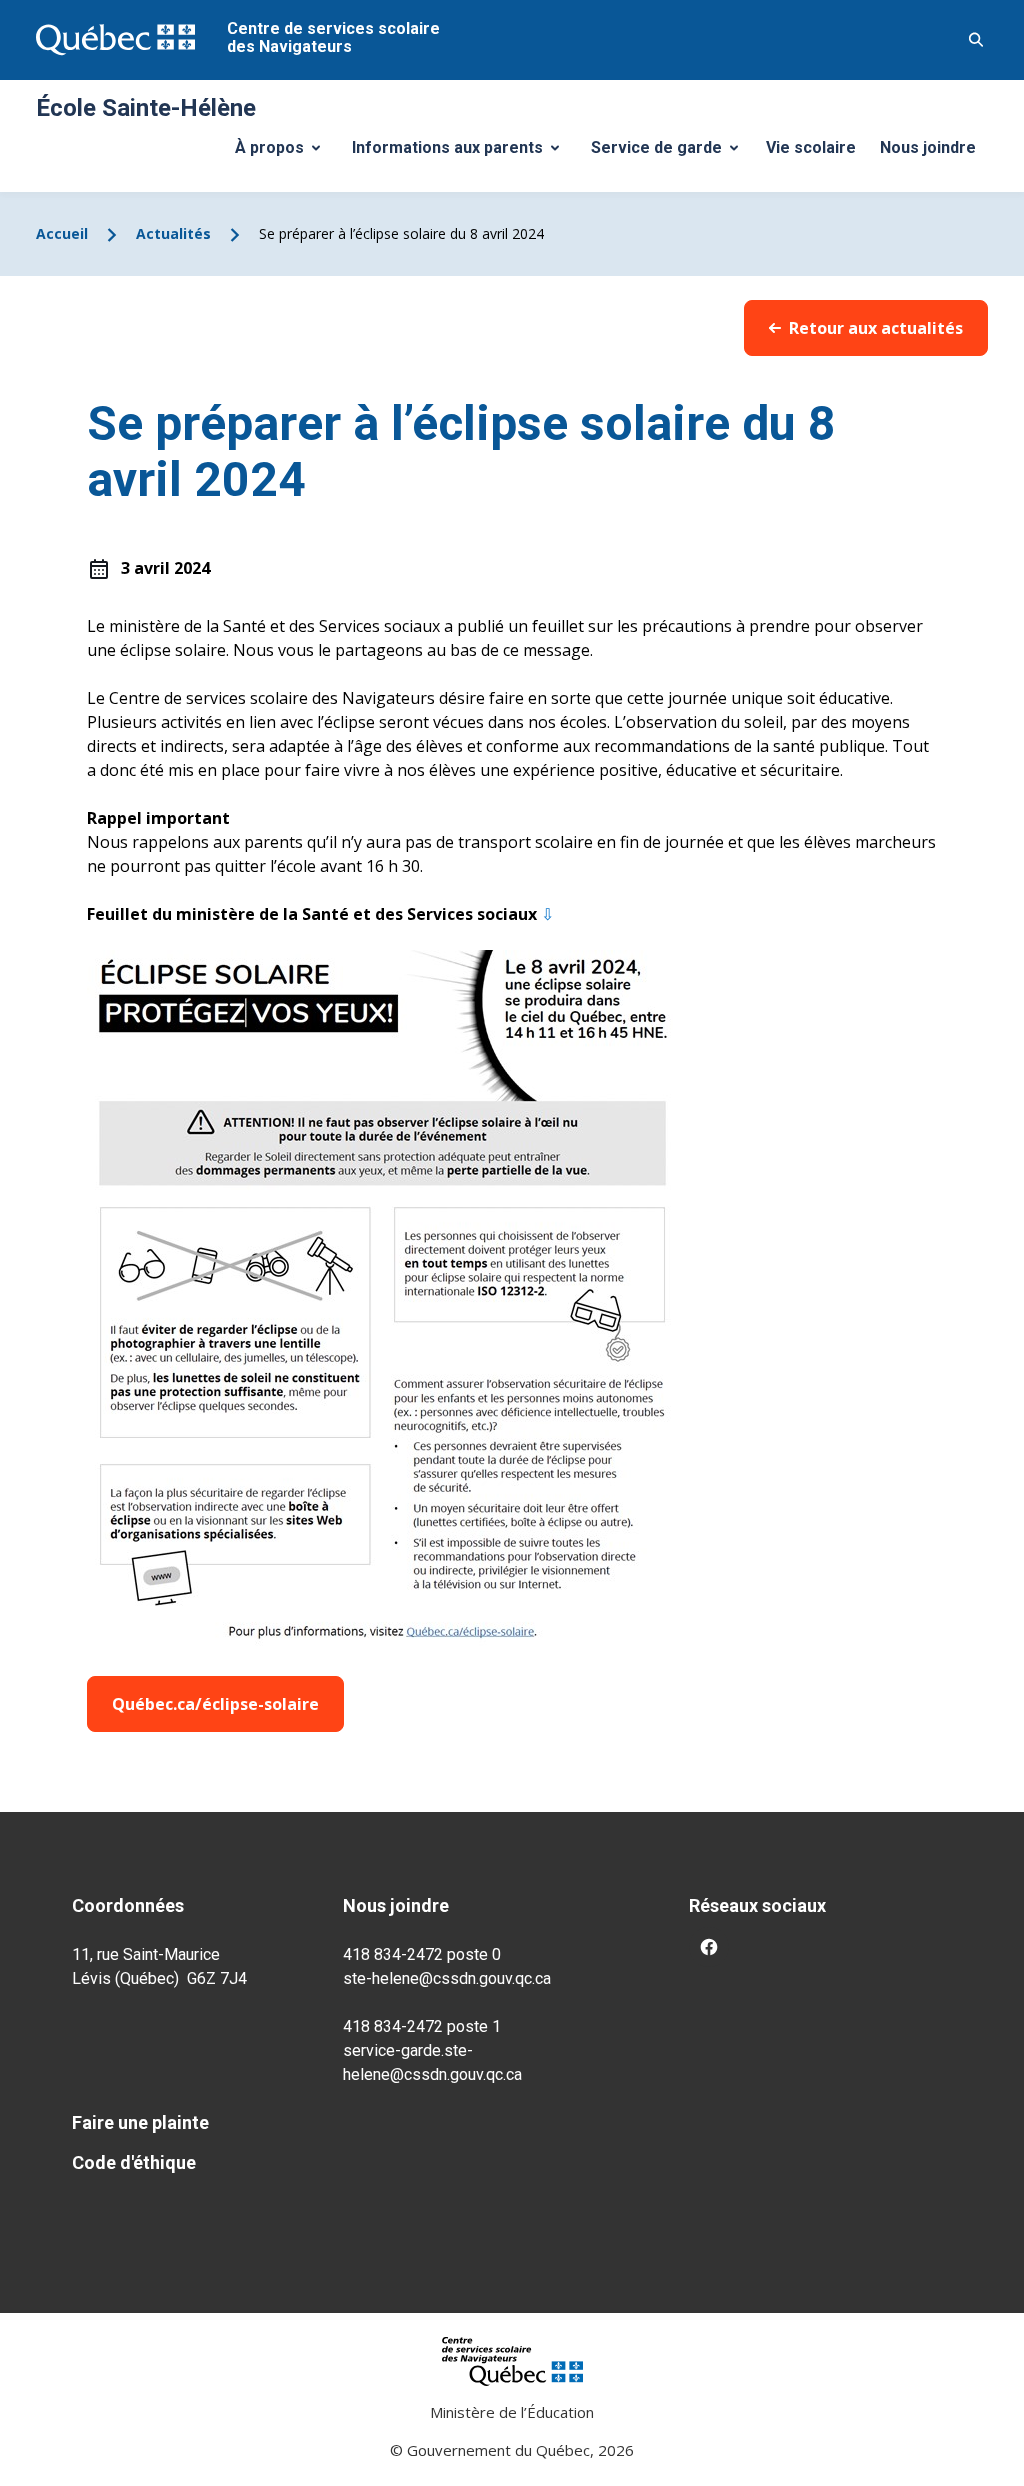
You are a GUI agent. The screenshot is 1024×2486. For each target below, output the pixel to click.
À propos (285, 153)
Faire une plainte (140, 2122)
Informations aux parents (460, 153)
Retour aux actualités (876, 328)
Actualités (173, 233)
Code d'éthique (134, 2162)
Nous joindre (928, 147)
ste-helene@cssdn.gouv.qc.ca (447, 1978)
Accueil (62, 233)
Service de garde (672, 153)
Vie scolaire (811, 147)
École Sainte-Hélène (146, 108)
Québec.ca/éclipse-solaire (215, 1704)
